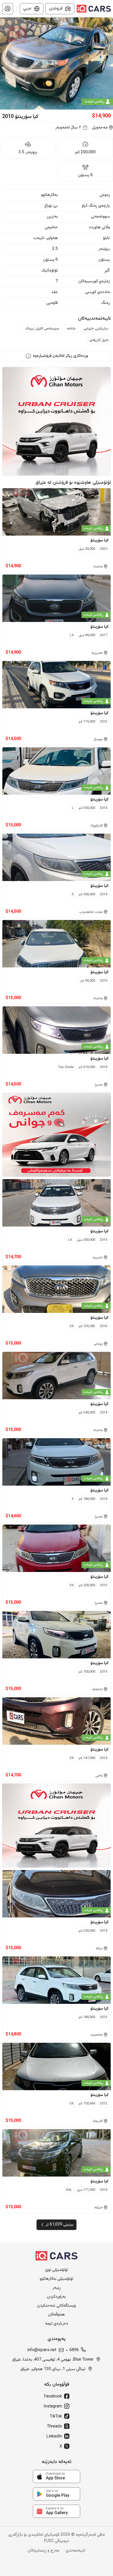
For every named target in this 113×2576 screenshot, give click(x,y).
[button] (8, 9)
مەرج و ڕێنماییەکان (43, 2551)
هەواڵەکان (56, 2315)
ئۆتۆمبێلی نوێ (57, 2270)
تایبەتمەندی (76, 2551)
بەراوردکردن (56, 2297)
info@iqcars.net (42, 2350)
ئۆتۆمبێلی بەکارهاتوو (56, 2279)
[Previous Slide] (3, 63)
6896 (74, 2350)
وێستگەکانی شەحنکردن (56, 2306)
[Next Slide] (110, 63)
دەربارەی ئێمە (57, 2324)
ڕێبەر (57, 2288)
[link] (56, 2476)
